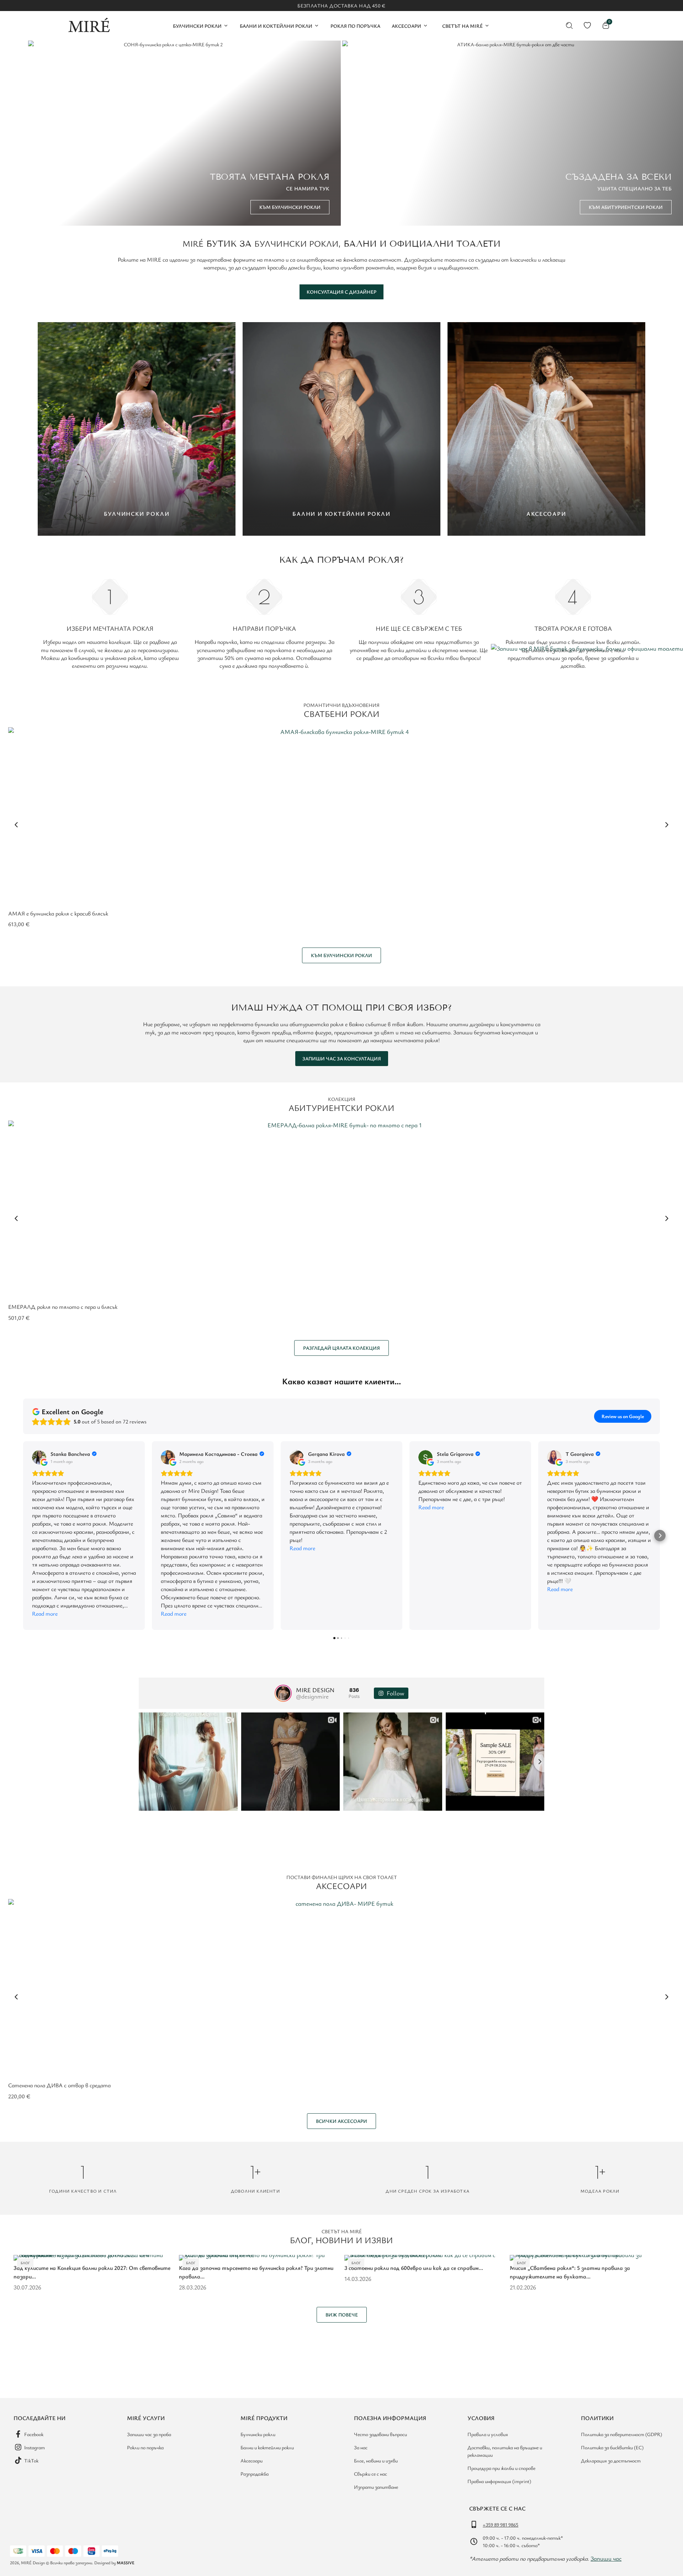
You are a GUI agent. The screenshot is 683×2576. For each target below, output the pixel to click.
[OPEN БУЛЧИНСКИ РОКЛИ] (226, 26)
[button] (16, 825)
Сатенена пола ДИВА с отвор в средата (59, 2085)
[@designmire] (283, 1693)
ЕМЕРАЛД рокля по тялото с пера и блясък (63, 1307)
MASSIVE (126, 2562)
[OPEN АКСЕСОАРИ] (425, 26)
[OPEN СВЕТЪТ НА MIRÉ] (487, 26)
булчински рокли (297, 243)
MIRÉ (193, 243)
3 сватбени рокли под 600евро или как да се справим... (414, 2268)
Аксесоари (341, 1886)
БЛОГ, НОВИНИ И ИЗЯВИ (341, 2240)
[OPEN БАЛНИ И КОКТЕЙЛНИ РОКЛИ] (317, 26)
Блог (25, 2263)
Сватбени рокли (342, 714)
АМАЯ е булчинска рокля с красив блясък (58, 913)
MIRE (154, 259)
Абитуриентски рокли (341, 1108)
